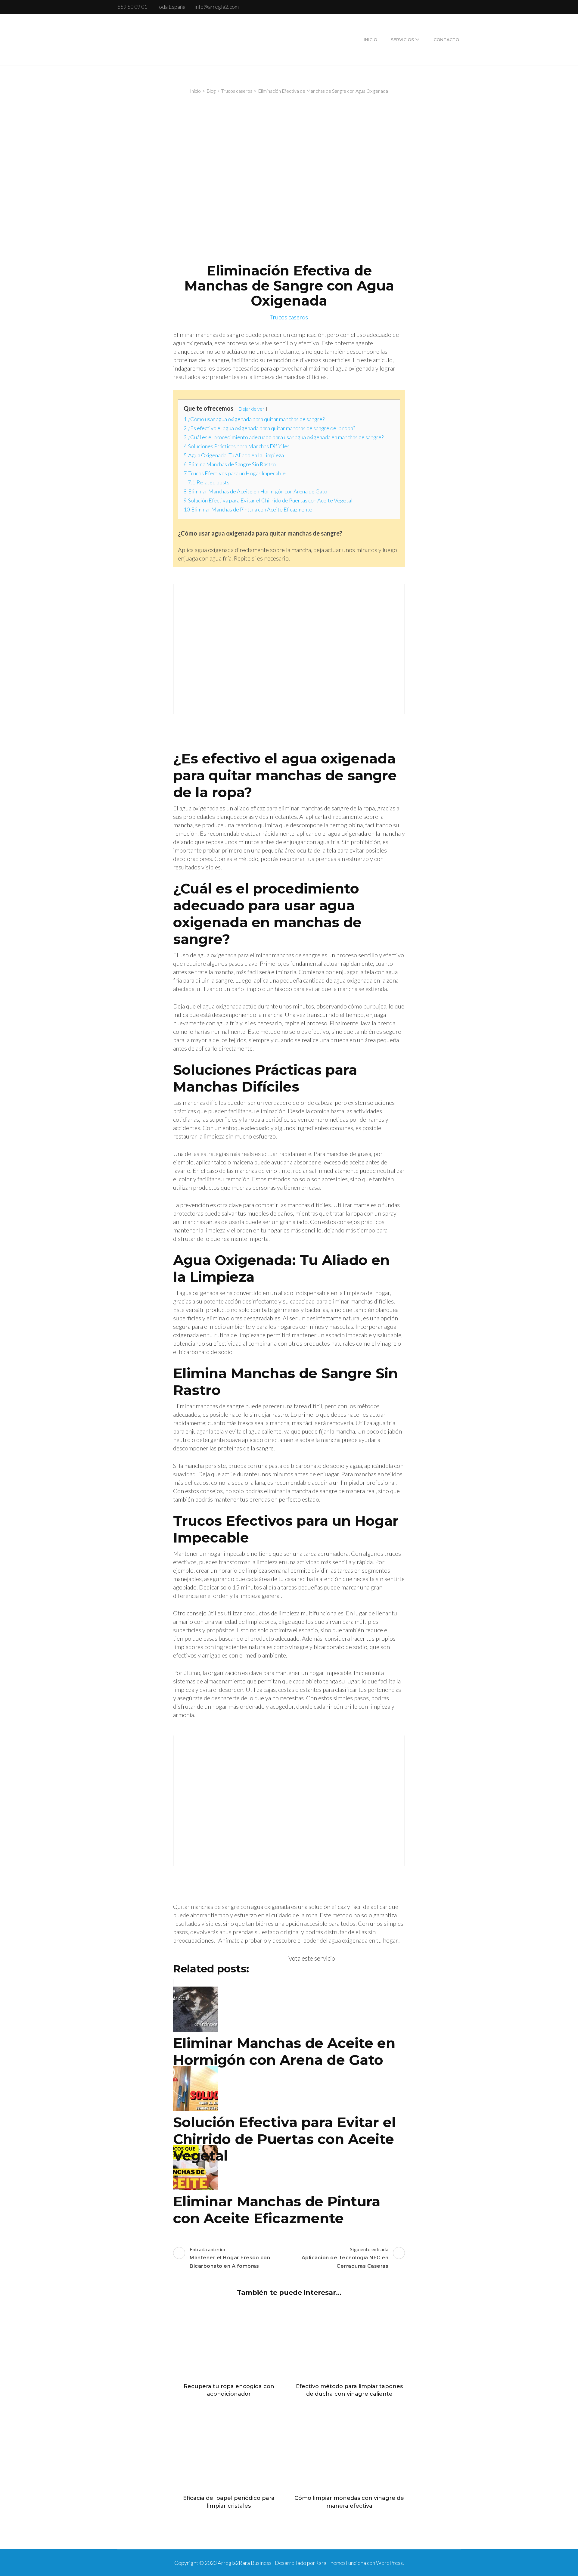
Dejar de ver (251, 409)
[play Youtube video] (289, 649)
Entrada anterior (230, 2258)
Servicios (402, 40)
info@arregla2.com (217, 7)
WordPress (389, 2563)
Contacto (446, 40)
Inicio (370, 40)
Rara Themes (330, 2563)
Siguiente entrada (345, 2258)
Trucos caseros (289, 317)
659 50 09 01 (132, 7)
